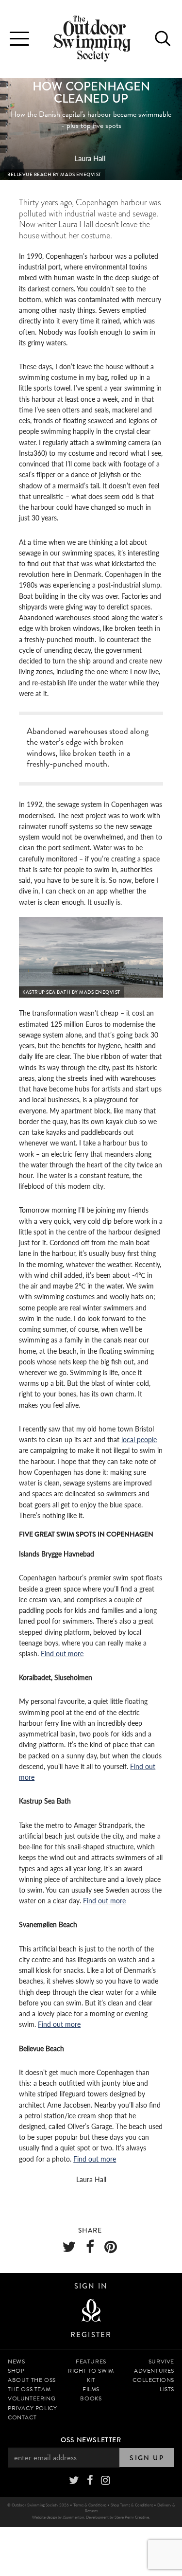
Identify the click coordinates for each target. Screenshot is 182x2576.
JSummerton (73, 2517)
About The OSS (32, 2380)
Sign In (91, 2286)
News (16, 2361)
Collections (153, 2380)
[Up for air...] (91, 2311)
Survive (161, 2361)
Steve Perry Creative (132, 2517)
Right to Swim (91, 2371)
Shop (16, 2371)
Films (91, 2389)
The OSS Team (29, 2389)
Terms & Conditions (90, 2505)
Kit (91, 2380)
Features (91, 2361)
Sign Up (147, 2458)
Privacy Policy (32, 2408)
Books (91, 2398)
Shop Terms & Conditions (132, 2505)
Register (91, 2335)
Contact (22, 2417)
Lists (167, 2389)
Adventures (154, 2371)
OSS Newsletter (91, 2440)
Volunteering (32, 2398)
